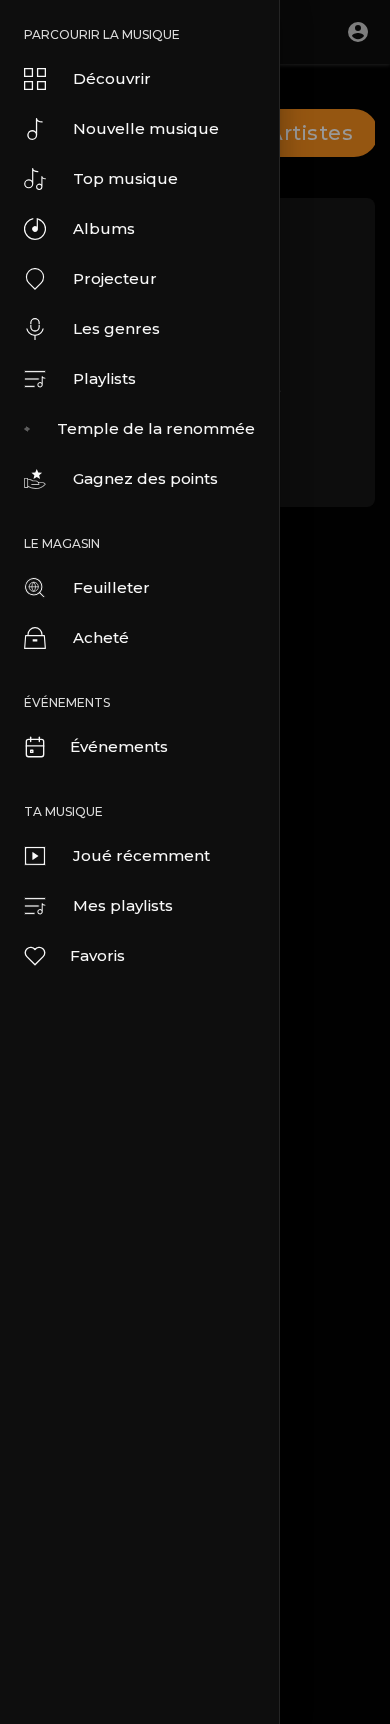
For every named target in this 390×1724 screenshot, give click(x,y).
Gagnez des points (145, 478)
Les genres (116, 328)
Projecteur (115, 278)
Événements (119, 746)
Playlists (104, 378)
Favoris (97, 955)
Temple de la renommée (156, 428)
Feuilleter (111, 587)
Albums (104, 228)
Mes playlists (123, 905)
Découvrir (112, 78)
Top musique (125, 178)
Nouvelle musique (146, 128)
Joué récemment (141, 855)
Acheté (101, 637)
